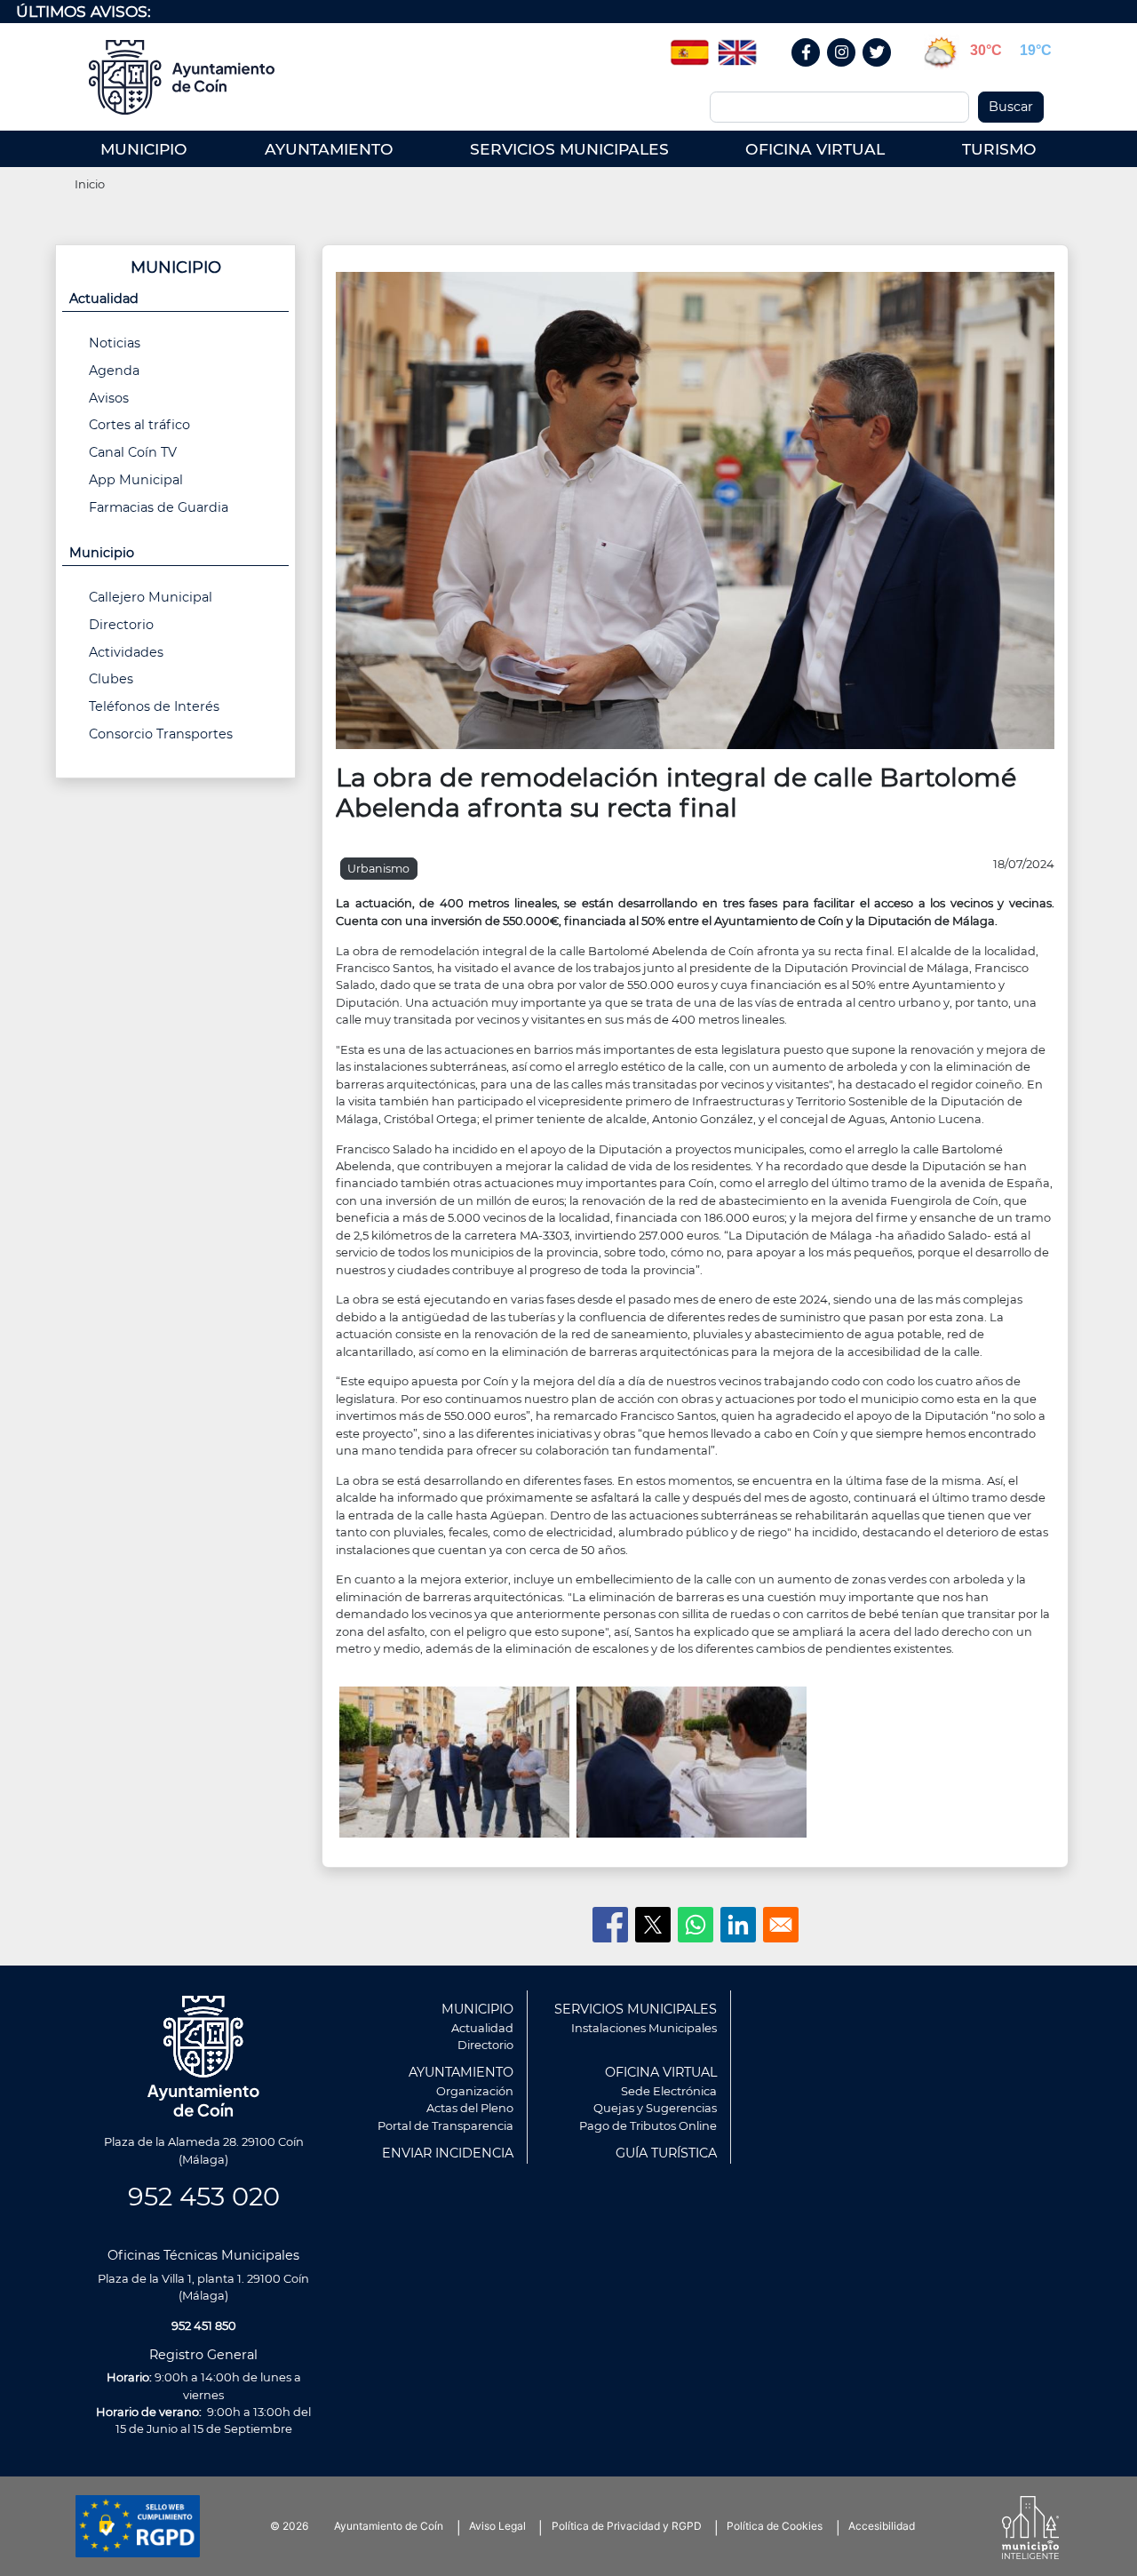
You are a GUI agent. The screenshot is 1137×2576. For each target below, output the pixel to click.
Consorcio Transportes (161, 734)
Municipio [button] (102, 553)
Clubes (111, 679)
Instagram (851, 72)
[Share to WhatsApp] (696, 1925)
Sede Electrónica (669, 2091)
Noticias (115, 343)
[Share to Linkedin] (738, 1925)
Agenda (114, 371)
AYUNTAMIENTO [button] (329, 149)
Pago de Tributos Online (648, 2125)
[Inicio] (188, 77)
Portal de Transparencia (445, 2125)
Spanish (689, 46)
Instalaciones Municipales (644, 2028)
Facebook (815, 72)
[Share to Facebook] (610, 1925)
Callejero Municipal (151, 597)
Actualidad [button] (104, 299)
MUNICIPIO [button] (144, 149)
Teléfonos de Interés (154, 706)
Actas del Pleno (470, 2108)
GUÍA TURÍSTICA (666, 2153)
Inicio (90, 184)
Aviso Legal (497, 2526)
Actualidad (482, 2028)
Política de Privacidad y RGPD (627, 2526)
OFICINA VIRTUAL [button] (815, 149)
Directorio (121, 625)
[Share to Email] (781, 1925)
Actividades (126, 652)
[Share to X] (653, 1925)
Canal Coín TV (133, 452)
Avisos (109, 398)
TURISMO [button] (999, 149)
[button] (695, 509)
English (737, 46)
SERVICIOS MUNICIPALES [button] (569, 149)
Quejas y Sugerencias (655, 2108)
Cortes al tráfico (139, 425)
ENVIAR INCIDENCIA (448, 2153)
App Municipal (136, 480)
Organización (475, 2091)
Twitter (879, 72)
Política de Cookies (775, 2526)
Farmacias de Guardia (159, 507)
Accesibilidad (882, 2526)
